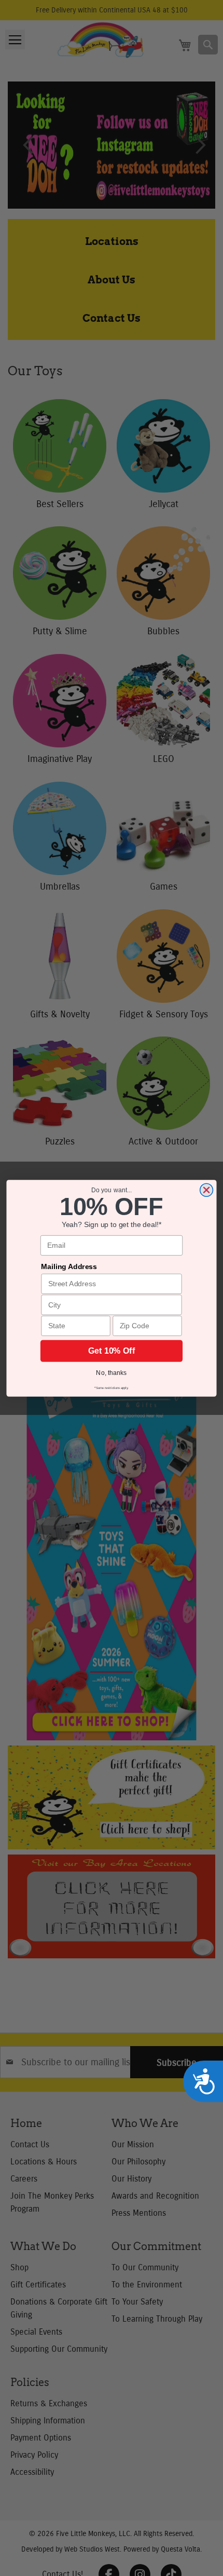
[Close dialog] (206, 1190)
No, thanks (111, 1372)
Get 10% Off (112, 1351)
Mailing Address (69, 1266)
